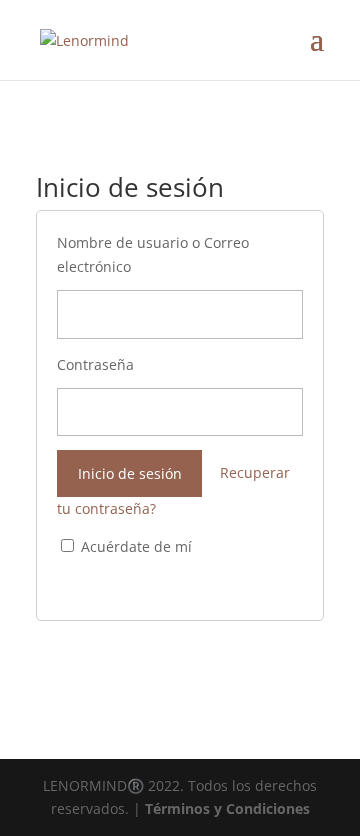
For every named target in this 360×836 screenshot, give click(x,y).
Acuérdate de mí (134, 546)
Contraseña (95, 364)
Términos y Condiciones (227, 808)
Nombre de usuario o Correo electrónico (153, 254)
